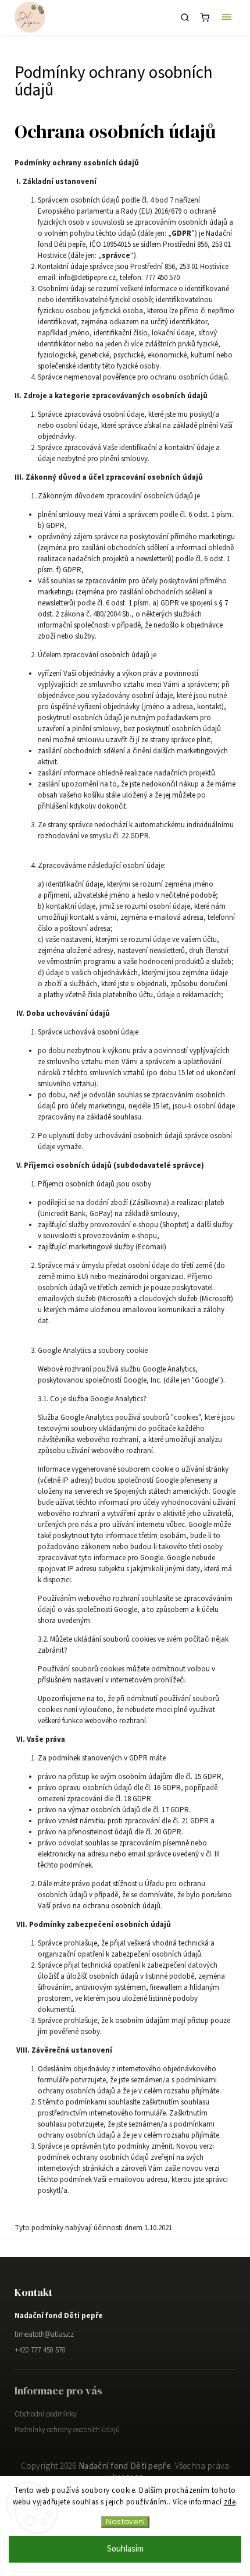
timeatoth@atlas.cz (44, 2334)
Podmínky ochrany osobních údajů (67, 2430)
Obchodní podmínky (46, 2414)
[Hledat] (185, 17)
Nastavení (125, 2522)
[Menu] (227, 17)
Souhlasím (125, 2549)
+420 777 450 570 (40, 2350)
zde (230, 2502)
